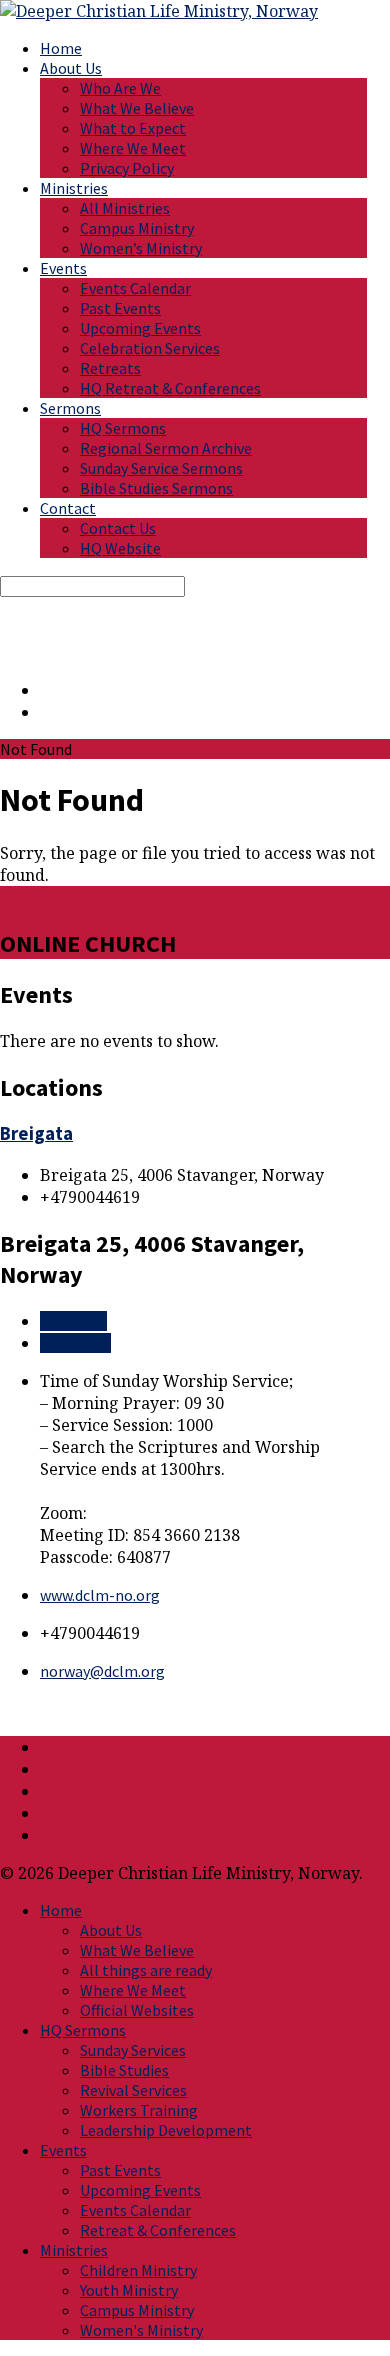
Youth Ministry (129, 2290)
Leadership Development (166, 2130)
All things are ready (146, 1970)
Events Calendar (135, 288)
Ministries (74, 188)
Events (63, 268)
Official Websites (137, 2010)
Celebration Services (150, 348)
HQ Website (120, 548)
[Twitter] (46, 690)
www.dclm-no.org (100, 1595)
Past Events (120, 308)
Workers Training (139, 2110)
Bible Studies (124, 2070)
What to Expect (133, 128)
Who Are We (120, 88)
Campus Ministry (137, 228)
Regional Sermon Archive (166, 448)
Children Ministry (138, 2270)
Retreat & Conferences (158, 2230)
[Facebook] (46, 712)
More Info (73, 1321)
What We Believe (137, 108)
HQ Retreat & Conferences (170, 388)
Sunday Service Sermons (161, 468)
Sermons (70, 408)
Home (61, 48)
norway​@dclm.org (102, 1671)
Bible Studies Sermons (156, 488)
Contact (68, 508)
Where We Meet (133, 148)
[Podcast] (46, 1835)
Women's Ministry (141, 2330)
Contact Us (118, 528)
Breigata (36, 1133)
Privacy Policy (127, 168)
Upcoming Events (140, 328)
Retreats (110, 368)
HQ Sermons (123, 428)
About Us (71, 68)
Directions (75, 1343)
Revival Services (133, 2090)
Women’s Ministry (141, 248)
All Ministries (125, 208)
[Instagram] (46, 1813)
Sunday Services (133, 2050)
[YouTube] (46, 1791)
